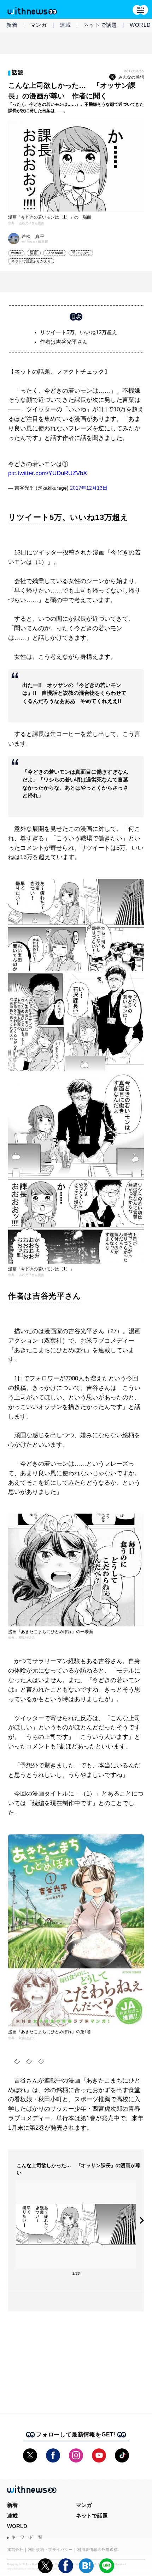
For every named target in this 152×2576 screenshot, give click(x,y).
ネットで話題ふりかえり (31, 261)
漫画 (34, 253)
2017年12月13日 (89, 488)
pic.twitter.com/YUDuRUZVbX (48, 473)
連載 (65, 25)
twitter (16, 253)
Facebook (55, 253)
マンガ (39, 25)
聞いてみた (81, 253)
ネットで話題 (100, 25)
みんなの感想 (131, 77)
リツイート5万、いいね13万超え (79, 332)
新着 (12, 25)
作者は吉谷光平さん (64, 342)
